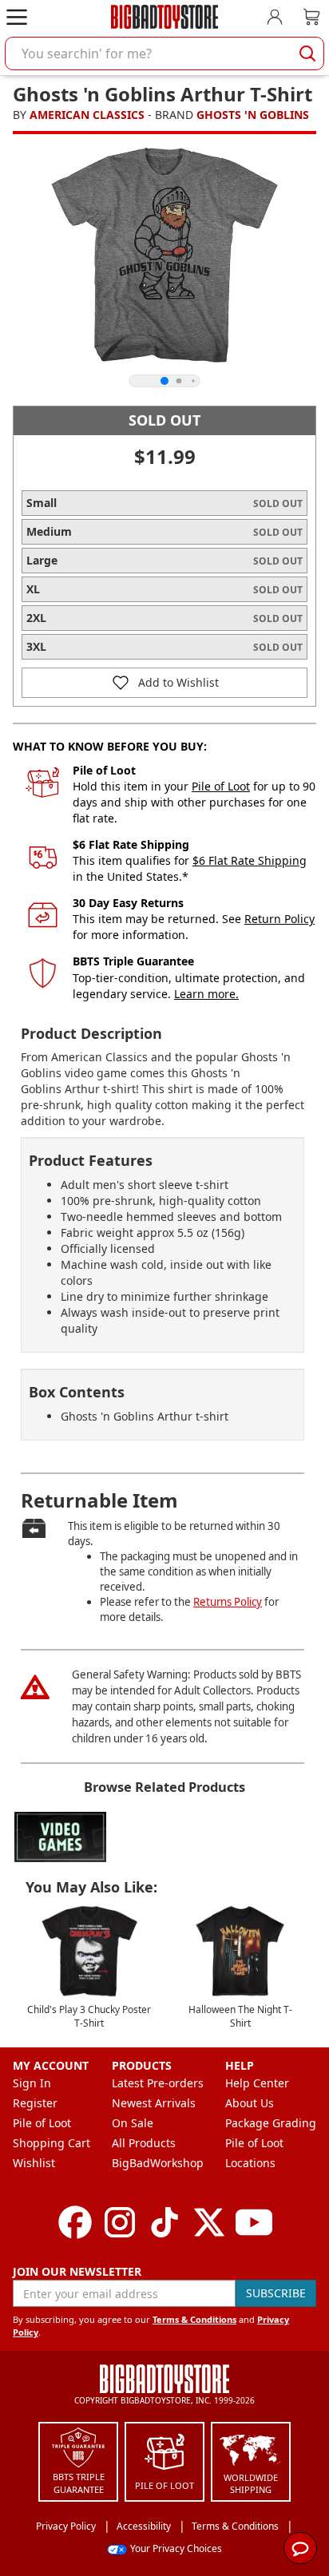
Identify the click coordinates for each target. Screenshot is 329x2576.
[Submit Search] (307, 54)
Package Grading (271, 2123)
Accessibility (144, 2526)
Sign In (32, 2083)
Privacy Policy (66, 2526)
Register (35, 2103)
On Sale (133, 2123)
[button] (164, 683)
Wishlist (34, 2163)
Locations (250, 2163)
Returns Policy (228, 1602)
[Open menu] (17, 17)
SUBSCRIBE (276, 2293)
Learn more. (206, 994)
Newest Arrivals (154, 2103)
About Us (250, 2103)
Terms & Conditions (194, 2319)
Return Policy (279, 919)
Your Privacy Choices (176, 2548)
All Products (144, 2143)
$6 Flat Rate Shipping (250, 860)
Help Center (257, 2083)
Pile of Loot (221, 786)
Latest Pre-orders (158, 2083)
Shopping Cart (52, 2143)
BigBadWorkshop (158, 2163)
